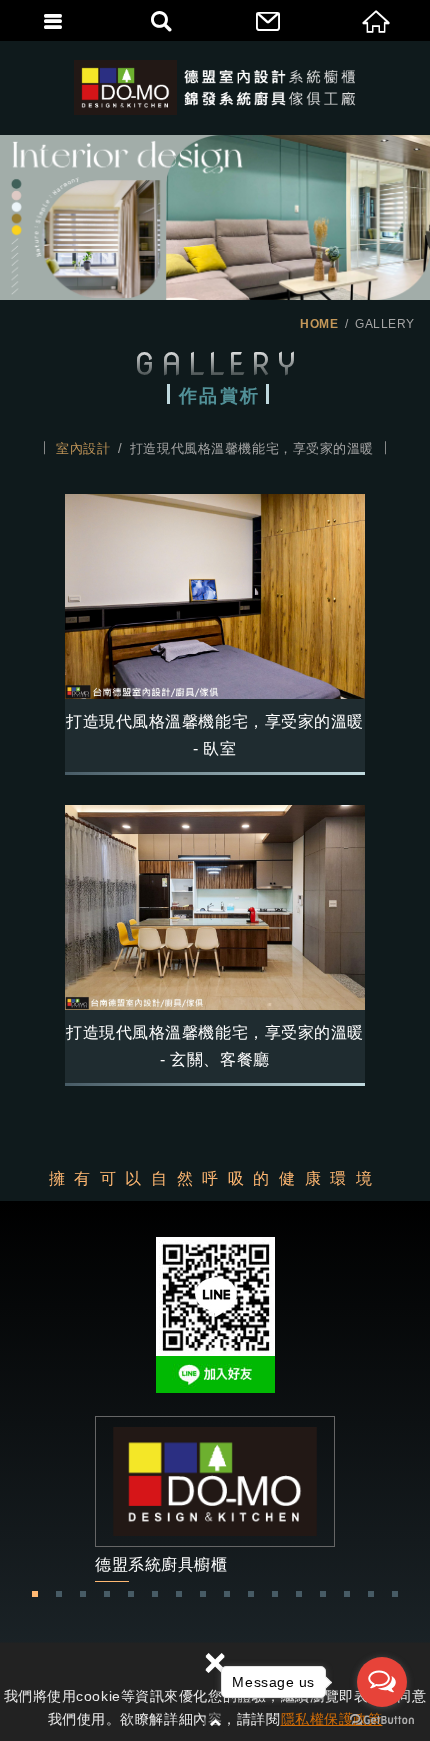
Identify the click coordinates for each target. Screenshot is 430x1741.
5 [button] (131, 1594)
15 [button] (371, 1594)
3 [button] (83, 1594)
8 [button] (203, 1594)
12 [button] (299, 1594)
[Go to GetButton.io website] (382, 1720)
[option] (215, 1498)
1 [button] (35, 1594)
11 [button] (275, 1594)
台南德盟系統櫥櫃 (215, 87)
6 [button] (155, 1594)
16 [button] (395, 1594)
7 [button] (179, 1594)
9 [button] (227, 1594)
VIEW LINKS (215, 1498)
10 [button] (251, 1594)
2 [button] (59, 1594)
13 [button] (323, 1594)
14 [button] (347, 1594)
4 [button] (107, 1594)
